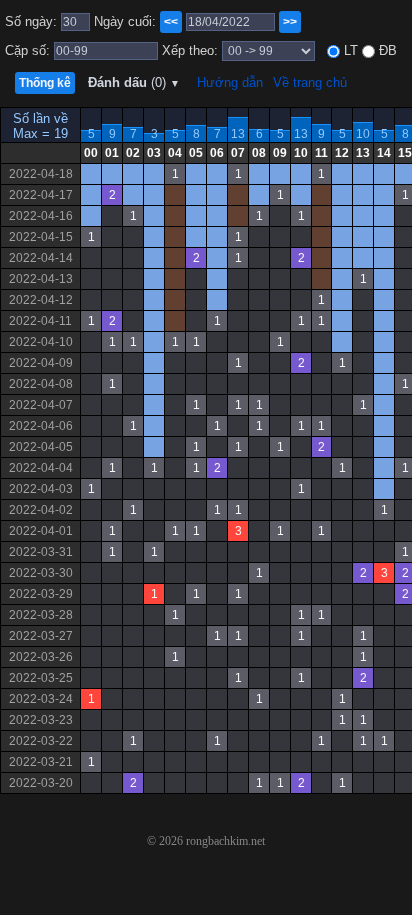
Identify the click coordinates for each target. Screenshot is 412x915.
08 (259, 153)
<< (171, 22)
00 (91, 153)
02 (133, 153)
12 (342, 153)
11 (321, 153)
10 (363, 134)
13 (238, 134)
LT (349, 50)
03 (154, 153)
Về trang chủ (310, 82)
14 (384, 153)
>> (290, 22)
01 (112, 153)
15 (405, 153)
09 (280, 153)
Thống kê (45, 83)
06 (217, 153)
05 (196, 153)
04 (175, 153)
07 (238, 153)
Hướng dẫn (230, 82)
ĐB (386, 50)
